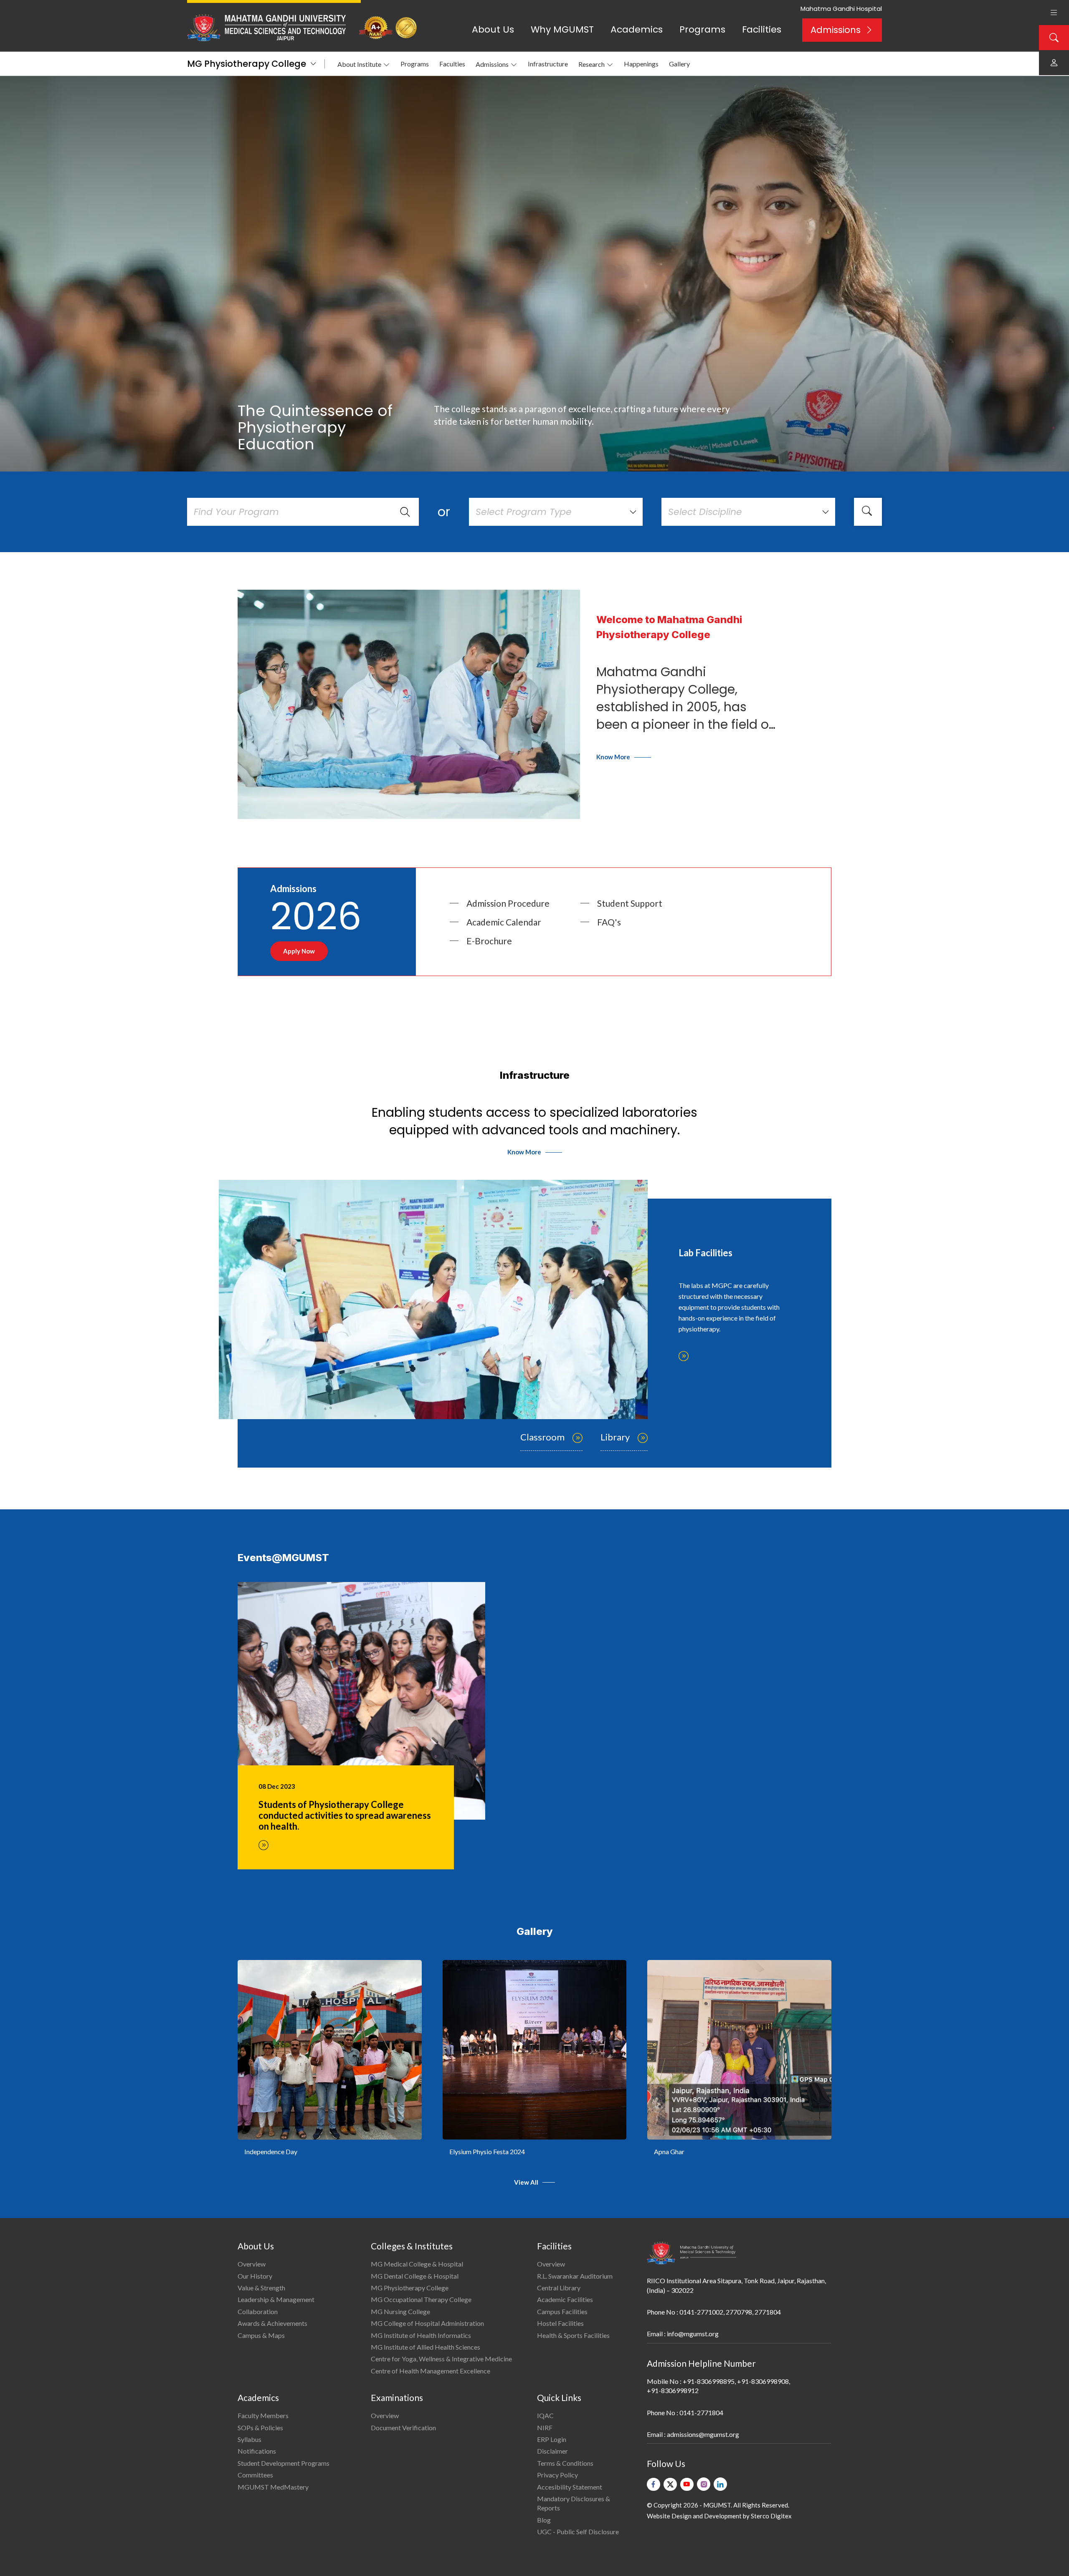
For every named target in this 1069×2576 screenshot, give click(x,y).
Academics (637, 29)
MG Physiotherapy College (247, 64)
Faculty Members (263, 2415)
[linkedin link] (720, 2484)
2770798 (739, 2312)
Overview (252, 2264)
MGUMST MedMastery (273, 2487)
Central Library (559, 2288)
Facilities (762, 29)
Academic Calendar (504, 922)
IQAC (545, 2415)
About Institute (359, 64)
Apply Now (299, 951)
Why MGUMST (562, 29)
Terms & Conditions (565, 2463)
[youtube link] (687, 2484)
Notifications (257, 2451)
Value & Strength (261, 2288)
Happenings (641, 64)
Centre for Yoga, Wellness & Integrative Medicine (441, 2359)
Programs (702, 29)
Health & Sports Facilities (573, 2335)
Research (591, 64)
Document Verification (403, 2428)
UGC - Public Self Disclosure (578, 2532)
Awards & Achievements (272, 2323)
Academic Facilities (565, 2299)
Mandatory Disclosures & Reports (574, 2503)
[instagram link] (704, 2484)
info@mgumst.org (693, 2334)
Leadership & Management (276, 2299)
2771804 (768, 2312)
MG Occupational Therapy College (421, 2299)
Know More (613, 757)
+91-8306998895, (709, 2381)
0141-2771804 (701, 2412)
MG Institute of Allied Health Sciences (426, 2347)
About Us (493, 29)
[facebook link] (654, 2484)
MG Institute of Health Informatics (421, 2335)
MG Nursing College (400, 2311)
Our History (255, 2276)
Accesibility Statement (570, 2487)
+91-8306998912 (673, 2390)
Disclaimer (552, 2451)
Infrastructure (548, 64)
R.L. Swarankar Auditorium (575, 2276)
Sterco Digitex (771, 2516)
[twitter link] (670, 2484)
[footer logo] (692, 2253)
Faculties (452, 64)
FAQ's (609, 922)
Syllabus (250, 2439)
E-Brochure (489, 941)
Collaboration (258, 2311)
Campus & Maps (261, 2335)
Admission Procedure (508, 903)
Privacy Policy (557, 2475)
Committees (255, 2475)
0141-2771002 (701, 2312)
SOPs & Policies (260, 2428)
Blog (544, 2520)
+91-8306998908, (764, 2381)
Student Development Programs (284, 2463)
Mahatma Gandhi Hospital (841, 9)
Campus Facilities (562, 2311)
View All (526, 2182)
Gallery (679, 64)
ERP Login (552, 2439)
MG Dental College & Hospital (415, 2276)
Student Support (630, 903)
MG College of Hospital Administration (427, 2323)
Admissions (836, 30)
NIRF (545, 2428)
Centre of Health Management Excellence (431, 2371)
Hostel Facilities (560, 2323)
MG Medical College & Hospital (417, 2264)
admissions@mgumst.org (703, 2434)
